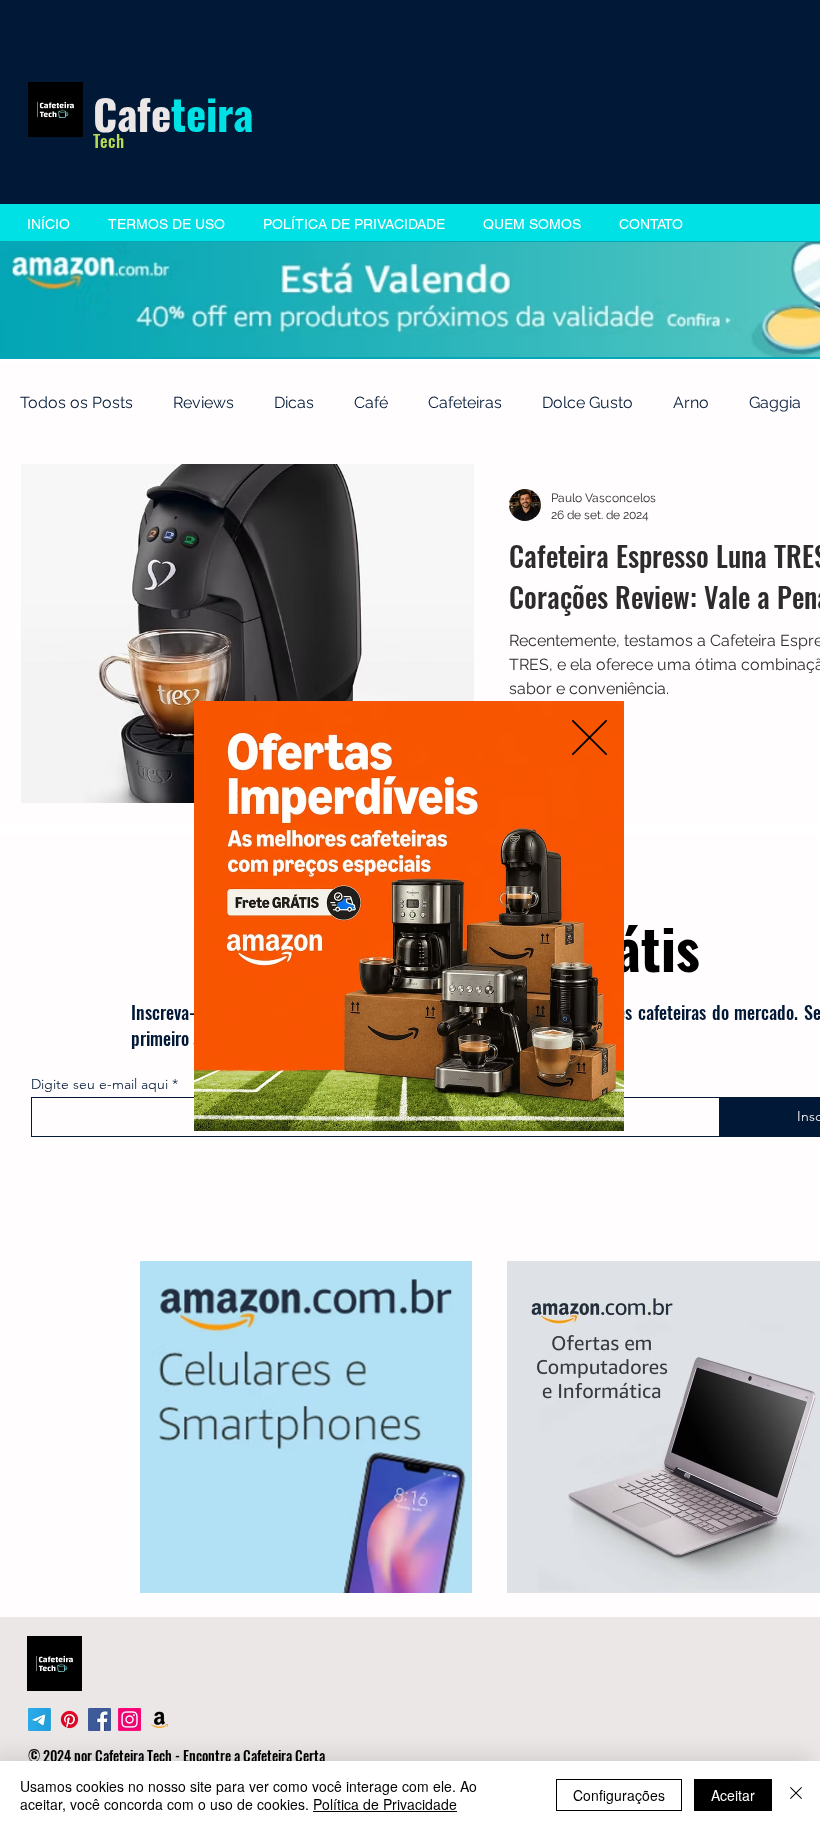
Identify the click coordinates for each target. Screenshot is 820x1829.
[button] (589, 737)
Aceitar (733, 1795)
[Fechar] (796, 1795)
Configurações (619, 1795)
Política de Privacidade (385, 1804)
